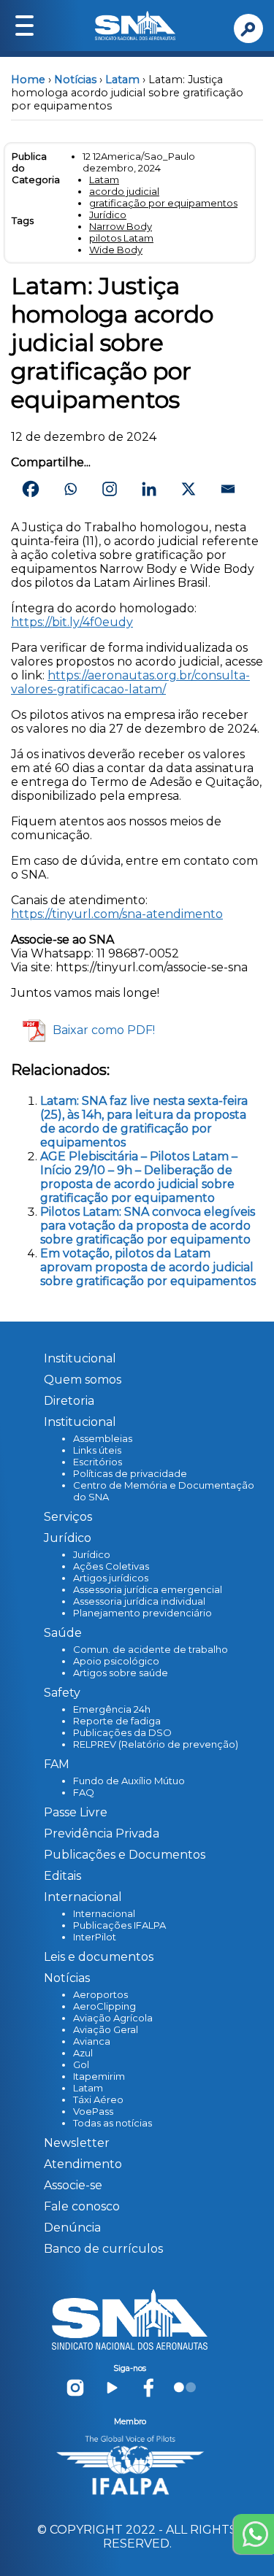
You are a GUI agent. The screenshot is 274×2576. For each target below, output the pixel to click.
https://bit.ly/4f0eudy (72, 622)
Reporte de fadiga (117, 1721)
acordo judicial (124, 191)
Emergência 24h (112, 1709)
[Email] (228, 489)
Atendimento (83, 2164)
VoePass (93, 2111)
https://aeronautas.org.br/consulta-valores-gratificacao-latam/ (130, 682)
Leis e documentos (99, 1957)
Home (28, 80)
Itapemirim (99, 2076)
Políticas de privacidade (130, 1473)
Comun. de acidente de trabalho (151, 1649)
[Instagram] (110, 489)
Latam (122, 80)
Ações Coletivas (111, 1566)
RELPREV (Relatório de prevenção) (156, 1744)
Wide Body (116, 250)
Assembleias (103, 1438)
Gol (81, 2064)
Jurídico (108, 215)
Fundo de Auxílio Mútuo (129, 1781)
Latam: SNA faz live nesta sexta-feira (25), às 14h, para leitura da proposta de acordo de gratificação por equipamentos (144, 1122)
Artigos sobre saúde (121, 1673)
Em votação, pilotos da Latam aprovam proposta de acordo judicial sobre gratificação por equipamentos (148, 1267)
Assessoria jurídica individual (139, 1601)
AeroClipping (104, 2006)
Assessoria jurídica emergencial (148, 1589)
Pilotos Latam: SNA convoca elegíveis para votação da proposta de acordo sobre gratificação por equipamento (148, 1226)
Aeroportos (100, 1994)
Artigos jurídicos (111, 1578)
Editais (62, 1876)
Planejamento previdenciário (142, 1613)
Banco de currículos (103, 2249)
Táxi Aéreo (98, 2099)
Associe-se (73, 2185)
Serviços (68, 1517)
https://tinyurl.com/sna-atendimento (117, 914)
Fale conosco (82, 2206)
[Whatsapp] (70, 489)
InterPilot (95, 1937)
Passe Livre (76, 1812)
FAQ (84, 1792)
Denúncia (72, 2228)
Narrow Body (121, 226)
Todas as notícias (113, 2123)
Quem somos (83, 1380)
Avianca (92, 2041)
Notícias (75, 80)
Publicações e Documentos (125, 1855)
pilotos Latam (121, 238)
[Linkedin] (149, 489)
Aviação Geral (106, 2029)
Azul (83, 2053)
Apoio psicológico (116, 1661)
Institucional (80, 1358)
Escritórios (98, 1462)
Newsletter (77, 2143)
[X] (189, 489)
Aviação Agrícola (113, 2018)
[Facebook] (31, 489)
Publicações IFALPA (119, 1925)
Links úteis (97, 1450)
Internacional (104, 1913)
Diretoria (69, 1401)
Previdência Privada (102, 1833)
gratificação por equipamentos (163, 203)
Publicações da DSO (122, 1732)
